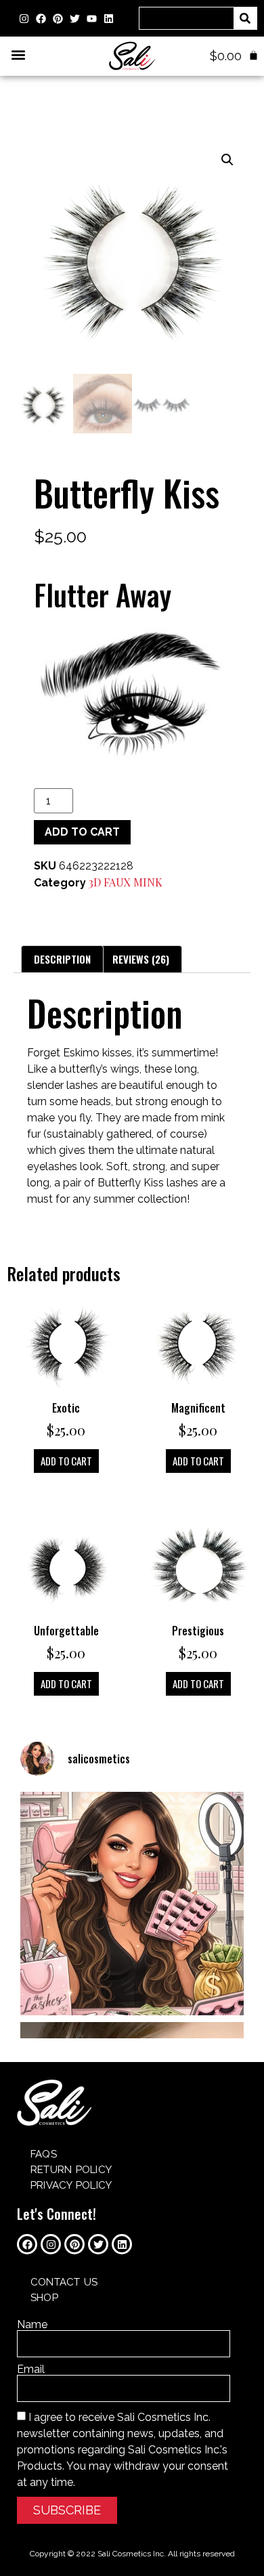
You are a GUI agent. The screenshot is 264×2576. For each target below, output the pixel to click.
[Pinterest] (58, 18)
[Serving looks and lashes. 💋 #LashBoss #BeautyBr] (132, 1904)
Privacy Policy (71, 2185)
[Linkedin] (108, 18)
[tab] (62, 959)
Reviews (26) (141, 959)
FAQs (44, 2154)
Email (31, 2369)
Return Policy (71, 2170)
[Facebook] (41, 18)
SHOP (44, 2298)
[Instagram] (24, 18)
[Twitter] (74, 18)
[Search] (245, 18)
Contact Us (64, 2282)
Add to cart (82, 832)
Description (62, 959)
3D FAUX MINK (126, 882)
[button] (18, 55)
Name (32, 2325)
